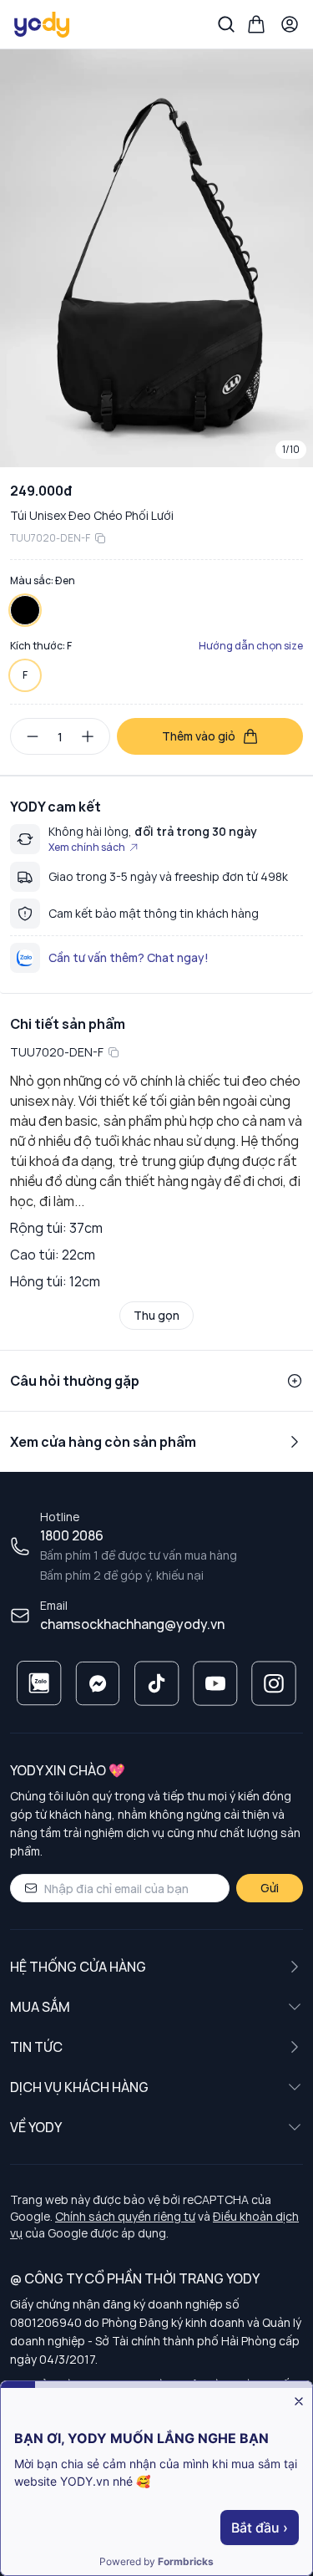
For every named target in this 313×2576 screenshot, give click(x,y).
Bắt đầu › (260, 2528)
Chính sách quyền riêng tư (125, 2216)
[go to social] (39, 1683)
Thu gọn (156, 1315)
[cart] (256, 24)
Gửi (270, 1888)
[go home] (43, 24)
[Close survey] (299, 2401)
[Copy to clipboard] (100, 538)
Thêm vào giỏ (199, 736)
